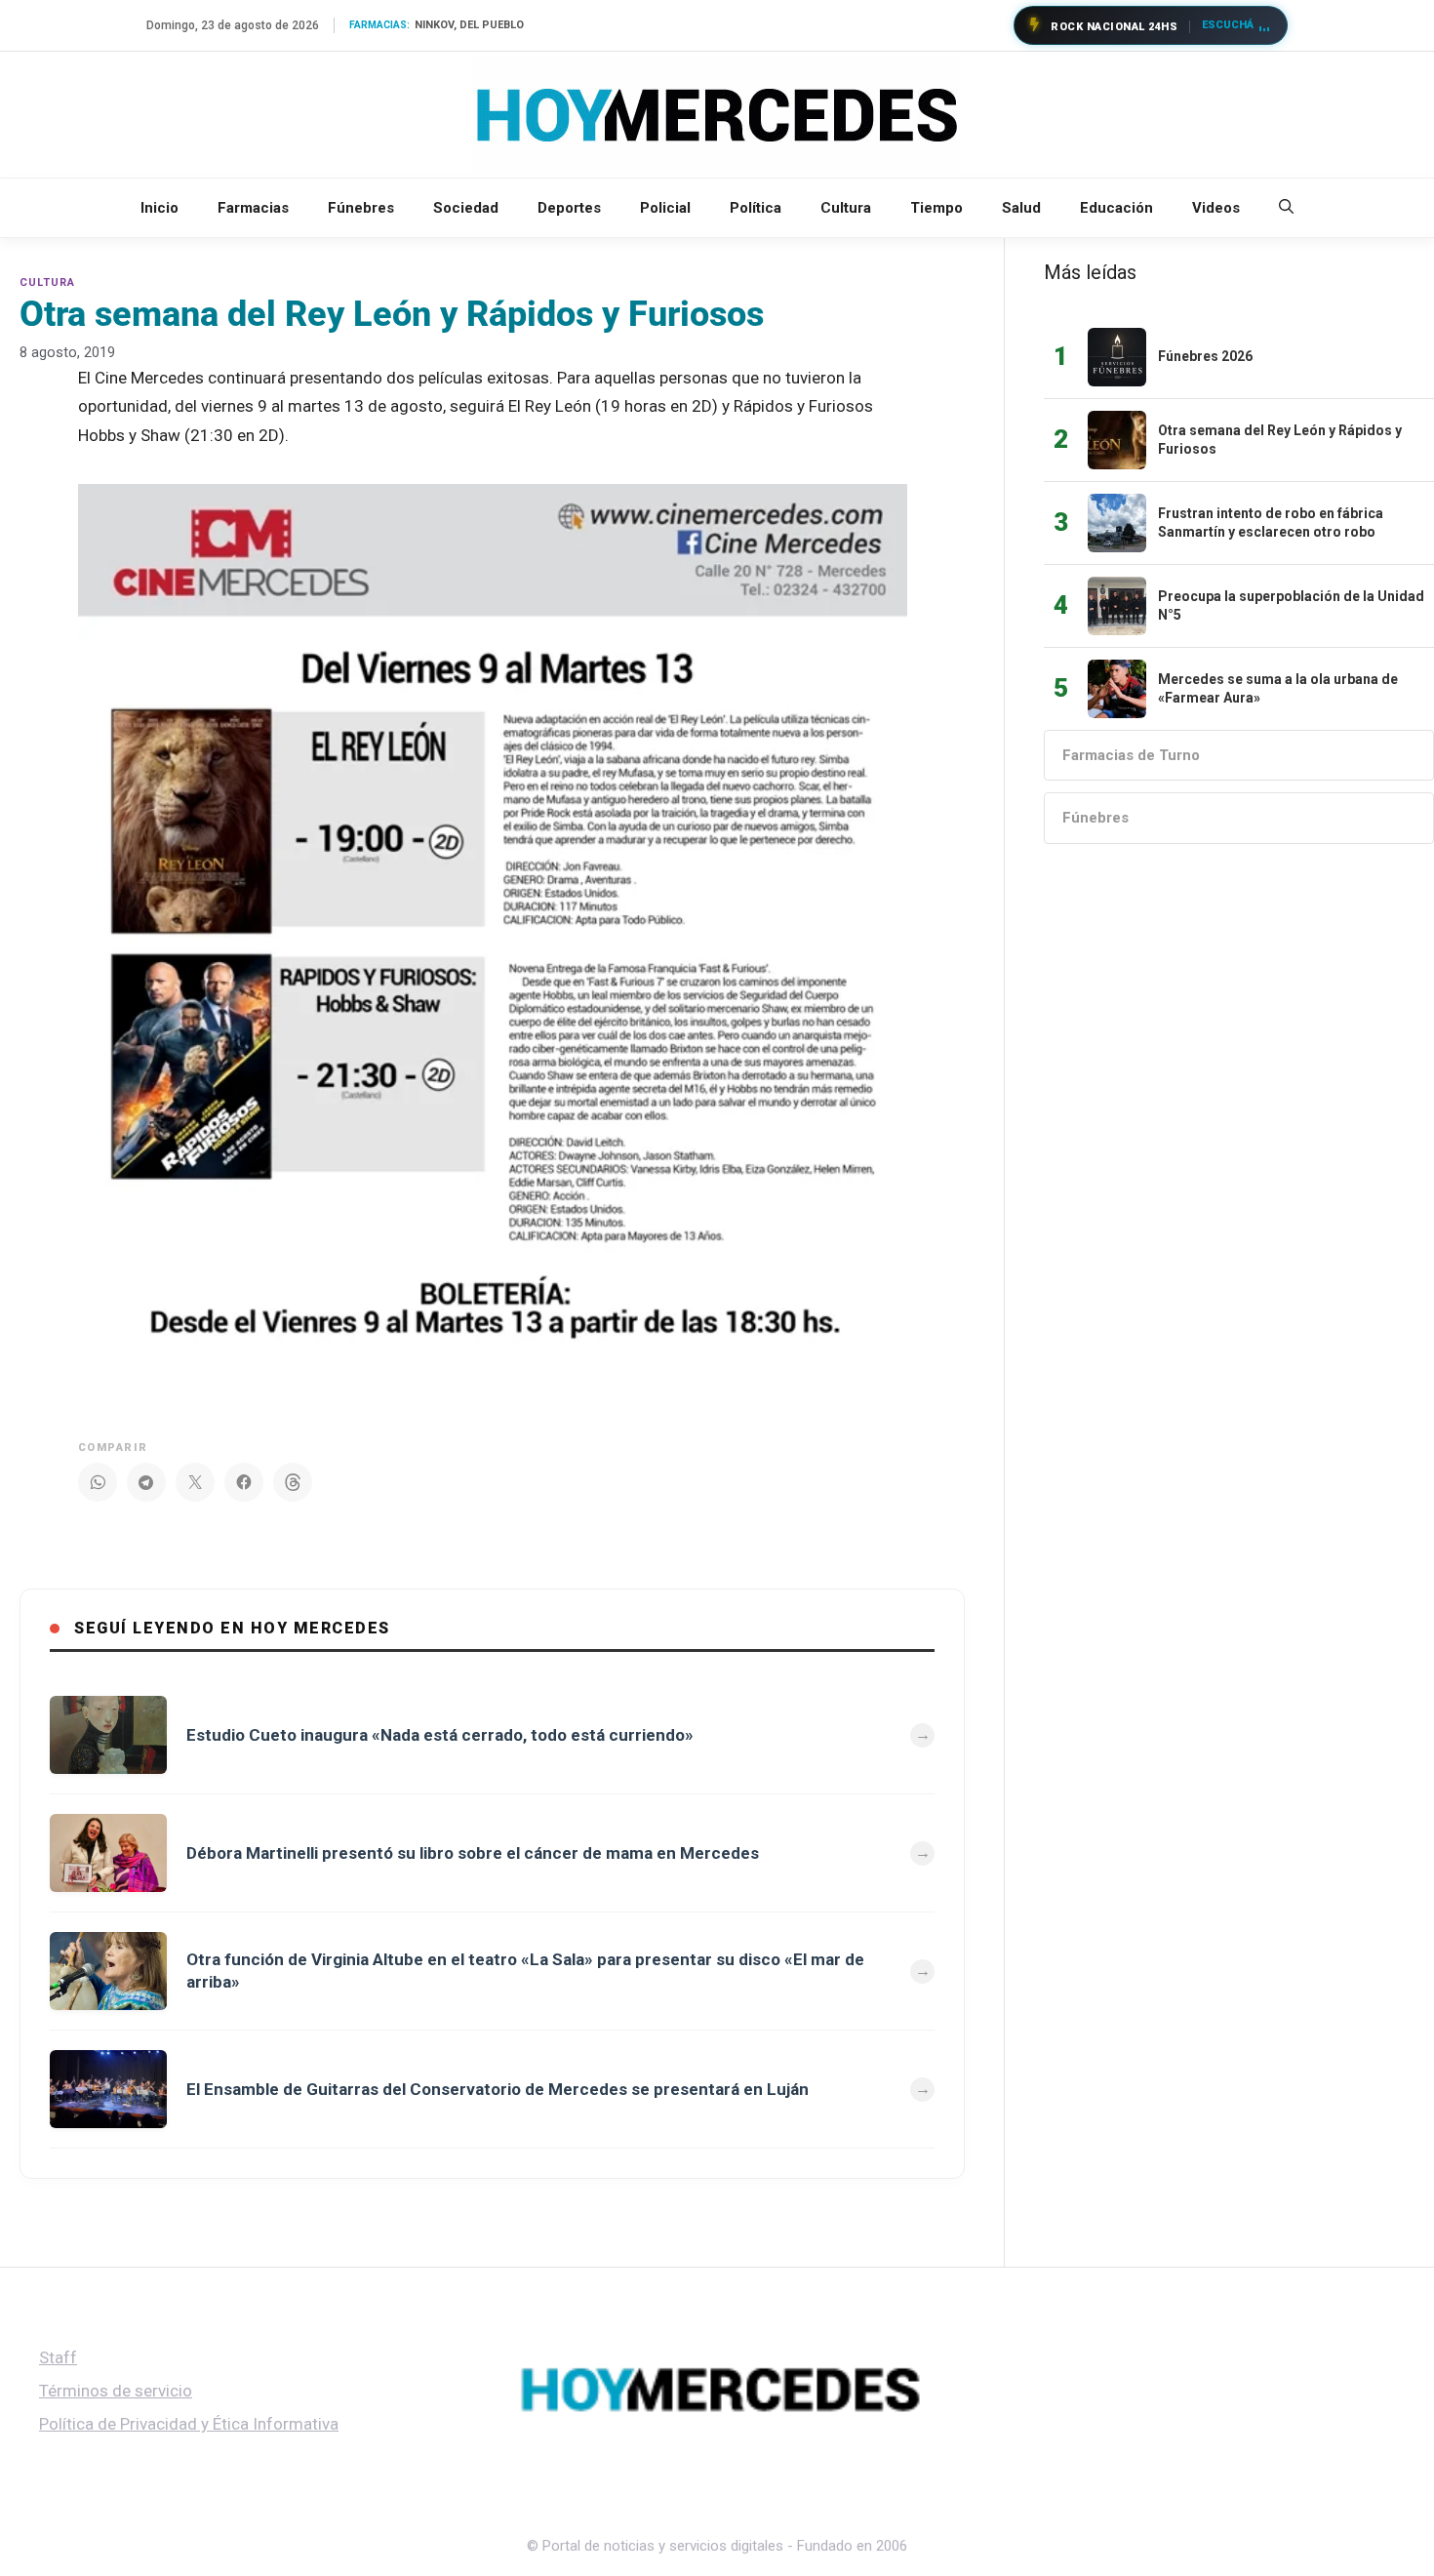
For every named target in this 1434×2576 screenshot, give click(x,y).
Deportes (569, 208)
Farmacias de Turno (1131, 755)
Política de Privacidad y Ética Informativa (189, 2424)
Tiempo (936, 208)
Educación (1116, 208)
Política (756, 208)
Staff (58, 2357)
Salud (1021, 208)
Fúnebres (361, 208)
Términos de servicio (116, 2391)
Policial (665, 208)
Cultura (846, 208)
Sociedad (466, 208)
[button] (1286, 208)
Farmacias (253, 208)
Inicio (159, 208)
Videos (1216, 208)
